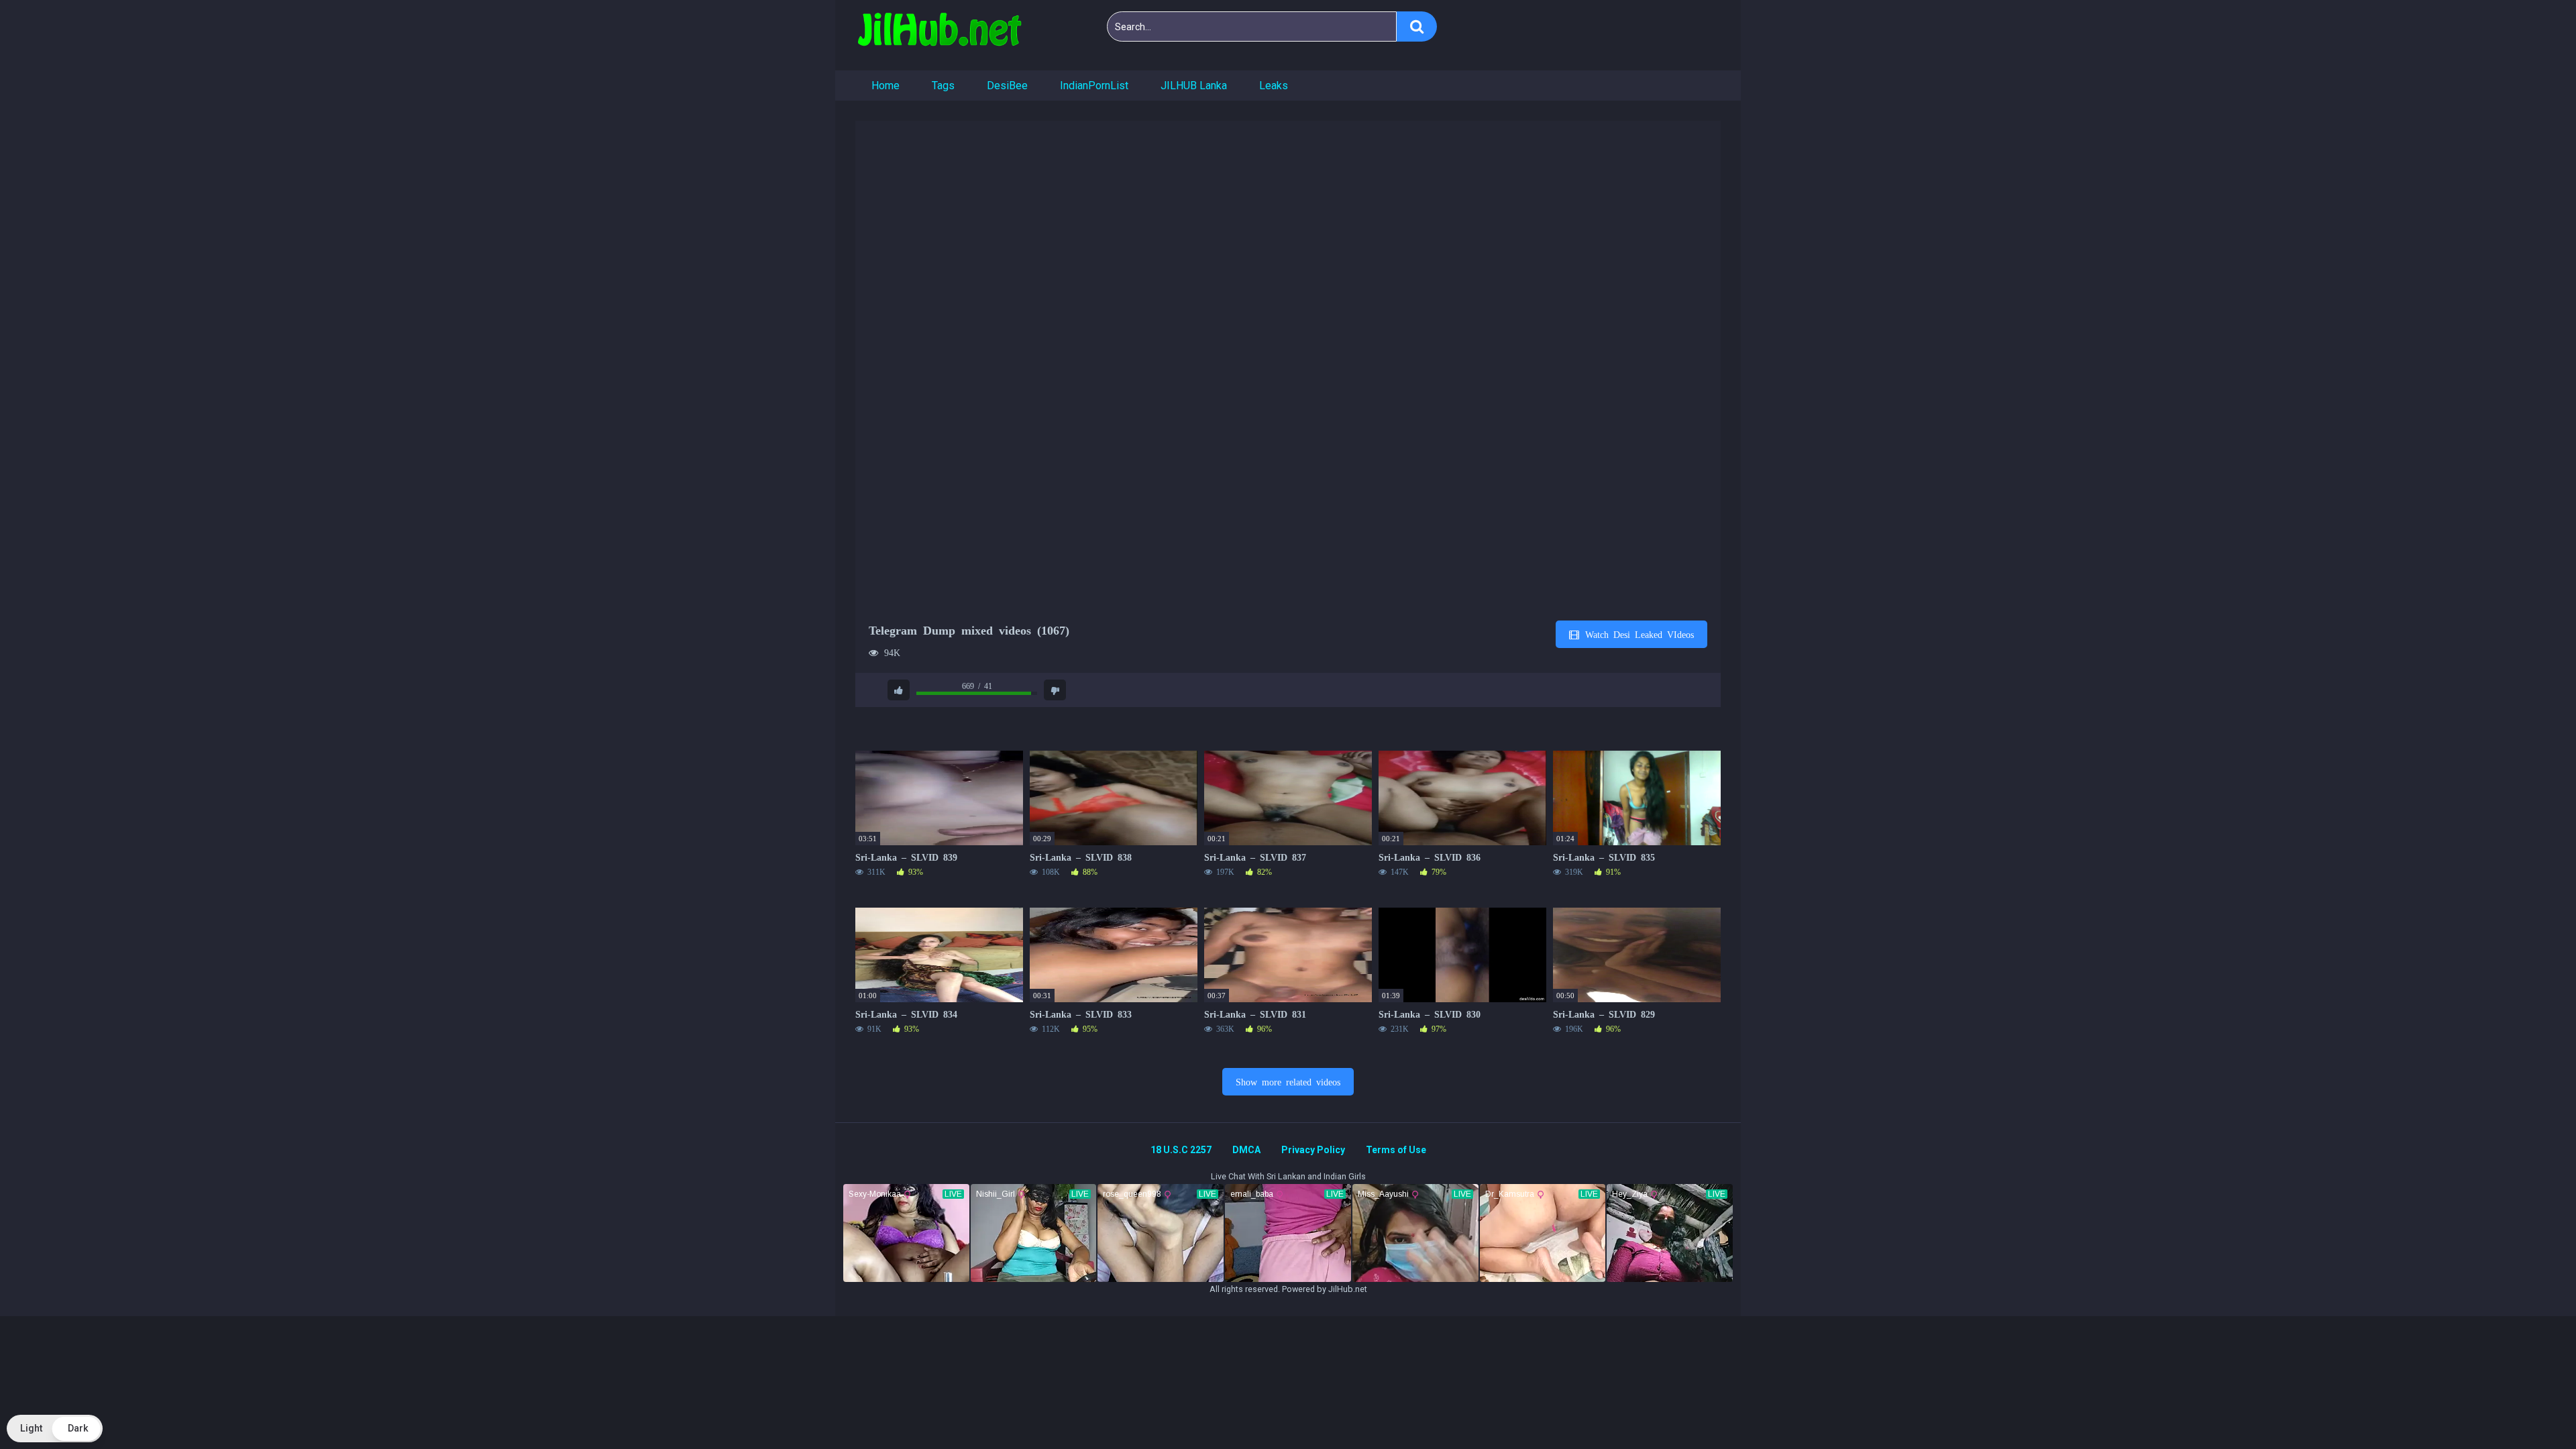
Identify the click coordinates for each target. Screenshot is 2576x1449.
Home (885, 86)
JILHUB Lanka (1194, 86)
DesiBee (1007, 86)
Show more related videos (1288, 1081)
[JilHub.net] (939, 35)
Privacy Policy (1313, 1150)
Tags (943, 86)
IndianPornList (1094, 86)
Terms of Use (1396, 1150)
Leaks (1274, 86)
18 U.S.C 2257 (1181, 1150)
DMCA (1246, 1150)
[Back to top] (2531, 1408)
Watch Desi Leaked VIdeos (1637, 634)
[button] (55, 1429)
